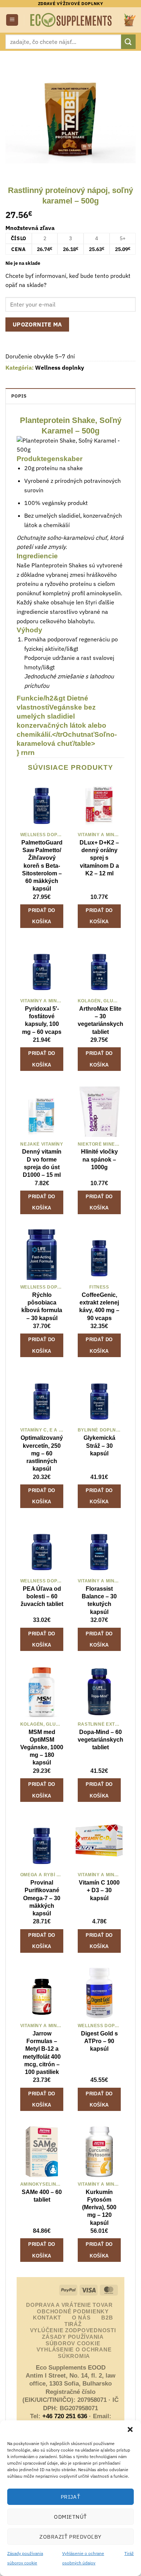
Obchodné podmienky (73, 2312)
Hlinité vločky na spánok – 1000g (99, 1159)
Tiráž (129, 2553)
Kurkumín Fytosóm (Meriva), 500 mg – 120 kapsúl (99, 2207)
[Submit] (128, 42)
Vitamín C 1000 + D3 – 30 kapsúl (99, 1890)
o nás (81, 2318)
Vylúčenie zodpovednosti (73, 2330)
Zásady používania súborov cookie (73, 2340)
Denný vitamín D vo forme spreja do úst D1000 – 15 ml (42, 1163)
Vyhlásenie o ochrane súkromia (74, 2353)
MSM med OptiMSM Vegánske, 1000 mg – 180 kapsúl (42, 1747)
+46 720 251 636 (65, 2416)
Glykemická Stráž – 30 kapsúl (99, 1445)
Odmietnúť (70, 2517)
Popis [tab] (19, 396)
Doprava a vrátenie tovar (69, 2305)
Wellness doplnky (60, 367)
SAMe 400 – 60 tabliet (42, 2196)
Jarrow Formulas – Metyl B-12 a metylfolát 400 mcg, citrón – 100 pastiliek (42, 2053)
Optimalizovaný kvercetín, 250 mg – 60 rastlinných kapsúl (42, 1453)
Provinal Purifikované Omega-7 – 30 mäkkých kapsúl (42, 1898)
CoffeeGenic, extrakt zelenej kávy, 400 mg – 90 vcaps (99, 1306)
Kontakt (47, 2318)
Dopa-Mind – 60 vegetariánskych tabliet (101, 1739)
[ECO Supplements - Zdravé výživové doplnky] (71, 20)
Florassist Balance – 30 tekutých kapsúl (99, 1600)
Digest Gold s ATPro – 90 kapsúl (99, 2041)
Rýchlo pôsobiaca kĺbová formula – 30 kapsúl (42, 1306)
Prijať (71, 2497)
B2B (107, 2318)
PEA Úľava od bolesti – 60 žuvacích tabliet (42, 1596)
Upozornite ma (37, 324)
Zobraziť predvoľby (70, 2537)
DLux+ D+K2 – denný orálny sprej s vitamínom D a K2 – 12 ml (99, 858)
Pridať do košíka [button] (42, 916)
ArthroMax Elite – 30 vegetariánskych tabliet (101, 1020)
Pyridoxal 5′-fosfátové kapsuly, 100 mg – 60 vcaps (42, 1020)
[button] (130, 2429)
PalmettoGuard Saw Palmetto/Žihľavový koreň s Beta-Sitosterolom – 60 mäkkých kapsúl (42, 865)
